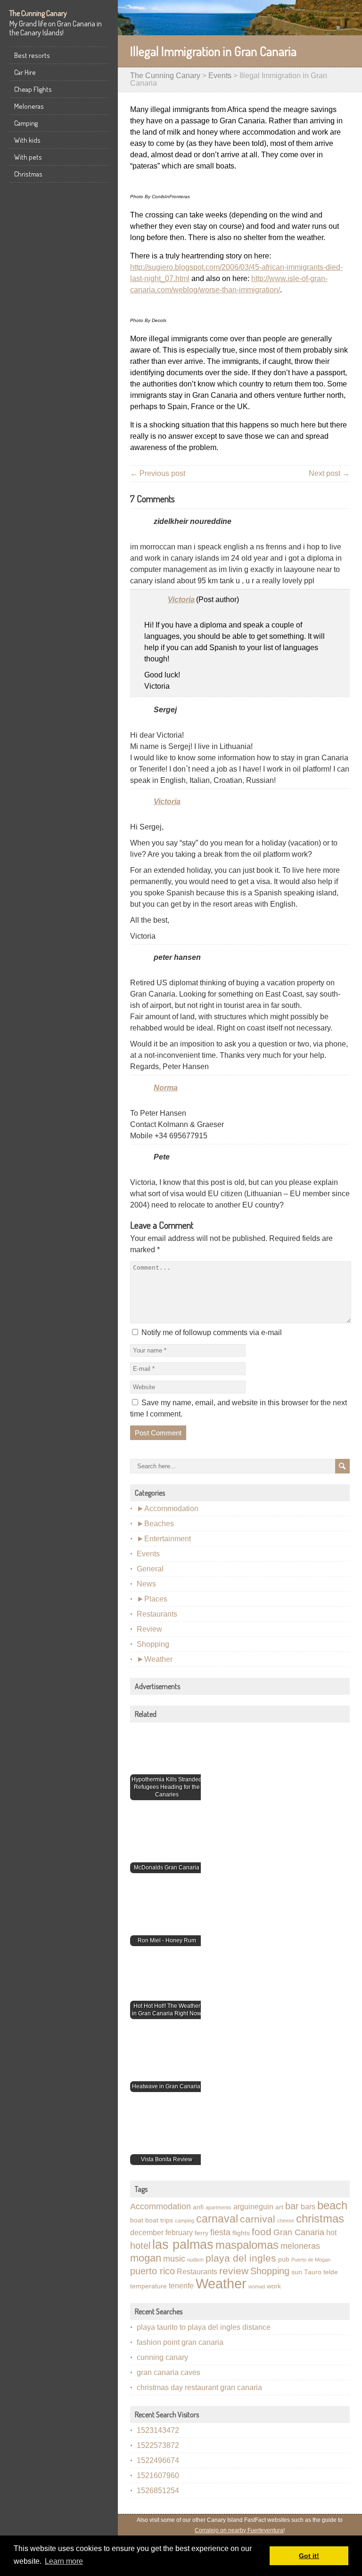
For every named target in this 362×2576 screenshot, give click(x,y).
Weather (158, 1659)
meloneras (300, 2246)
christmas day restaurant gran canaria (199, 2387)
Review (149, 1629)
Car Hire (25, 72)
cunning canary (162, 2357)
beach (332, 2205)
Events (220, 76)
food (262, 2232)
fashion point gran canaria (180, 2342)
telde (331, 2272)
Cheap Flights (33, 89)
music (174, 2259)
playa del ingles (241, 2258)
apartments (218, 2207)
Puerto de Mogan (311, 2260)
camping (185, 2221)
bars (308, 2207)
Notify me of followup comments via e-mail (212, 1332)
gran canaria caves (169, 2372)
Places (156, 1599)
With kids (27, 140)
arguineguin (253, 2207)
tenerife (181, 2286)
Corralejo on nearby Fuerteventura (239, 2530)
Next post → (329, 473)
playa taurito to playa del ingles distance (204, 2327)
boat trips (159, 2220)
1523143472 (158, 2430)
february (179, 2233)
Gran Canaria (299, 2232)
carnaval (217, 2219)
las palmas (183, 2244)
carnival (258, 2219)
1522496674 (158, 2460)
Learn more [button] (64, 2561)
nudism (195, 2260)
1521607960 (158, 2475)
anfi (198, 2207)
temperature (148, 2286)
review (234, 2271)
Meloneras (29, 106)
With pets (28, 157)
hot (331, 2233)
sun (297, 2272)
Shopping (153, 1644)
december (147, 2233)
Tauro (313, 2272)
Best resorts (32, 55)
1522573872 (158, 2445)
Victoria (181, 600)
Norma (166, 1088)
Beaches (159, 1524)
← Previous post (158, 473)
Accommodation (171, 1509)
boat (137, 2220)
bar (292, 2206)
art (279, 2207)
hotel (140, 2246)
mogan (146, 2258)
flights (241, 2233)
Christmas (28, 174)
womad (257, 2286)
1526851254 (158, 2491)
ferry (202, 2233)
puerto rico (152, 2271)
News (146, 1584)
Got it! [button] (309, 2556)
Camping (26, 123)
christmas (320, 2218)
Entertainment (168, 1539)
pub (284, 2259)
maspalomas (247, 2245)
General (150, 1569)
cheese (286, 2221)
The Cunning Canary (38, 13)
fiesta (220, 2232)
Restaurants (157, 1614)
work (274, 2286)
